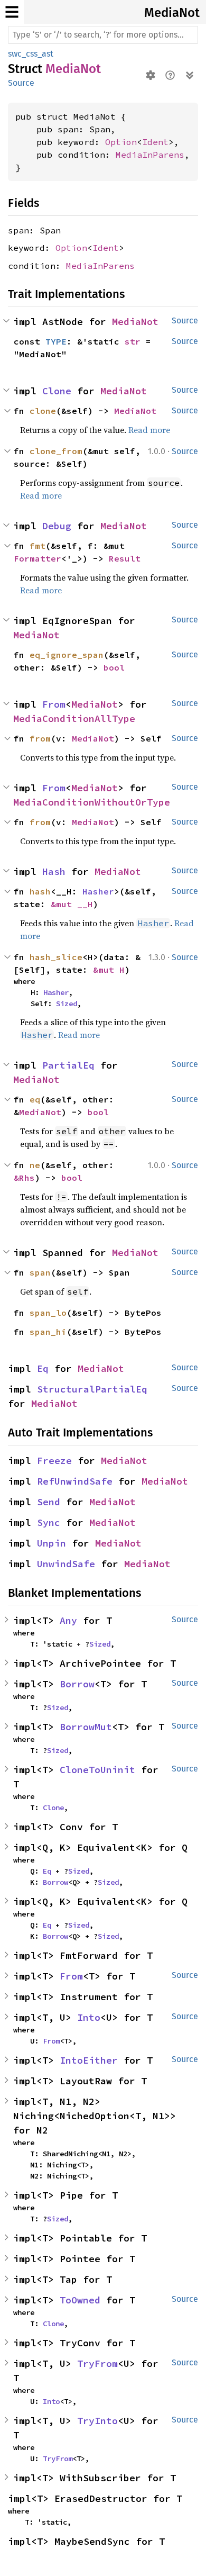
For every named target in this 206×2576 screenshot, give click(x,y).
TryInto (97, 2421)
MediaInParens (150, 155)
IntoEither (89, 2060)
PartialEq (68, 1065)
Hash (54, 871)
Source (21, 83)
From (54, 704)
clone (43, 411)
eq (35, 1099)
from (40, 738)
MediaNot (172, 13)
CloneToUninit (97, 1770)
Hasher (98, 891)
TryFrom (97, 2363)
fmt (38, 546)
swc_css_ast (31, 54)
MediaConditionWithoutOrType (92, 802)
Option (121, 142)
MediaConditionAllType (74, 718)
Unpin (51, 1543)
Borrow (77, 1684)
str (133, 341)
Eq (43, 1368)
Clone (57, 391)
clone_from (56, 451)
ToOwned (80, 2300)
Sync (49, 1522)
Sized (67, 1004)
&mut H (109, 970)
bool (114, 667)
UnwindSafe (66, 1564)
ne (35, 1165)
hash (40, 891)
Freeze (54, 1461)
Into (89, 2017)
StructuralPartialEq (92, 1389)
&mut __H (72, 904)
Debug (57, 526)
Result (125, 558)
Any (68, 1620)
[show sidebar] (12, 12)
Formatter (38, 558)
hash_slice (56, 957)
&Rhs (24, 1178)
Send (49, 1502)
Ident (155, 142)
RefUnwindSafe (75, 1481)
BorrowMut (86, 1727)
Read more (149, 430)
